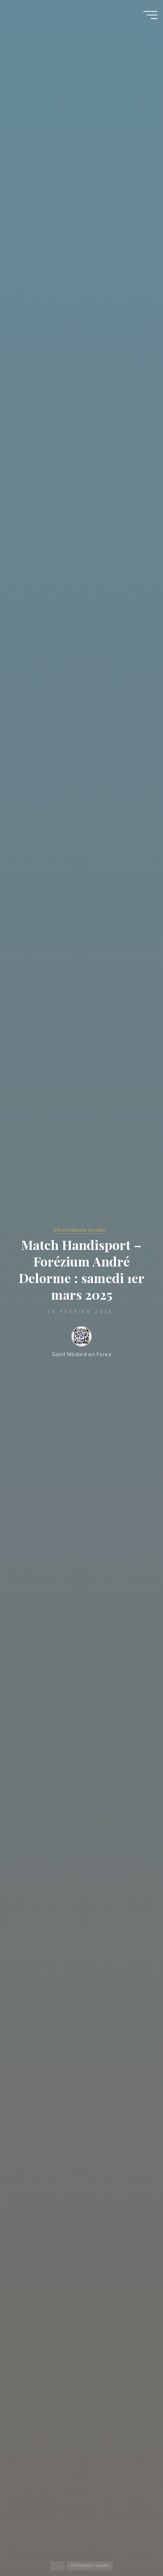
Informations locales (80, 1230)
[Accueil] (57, 2566)
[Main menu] (150, 15)
